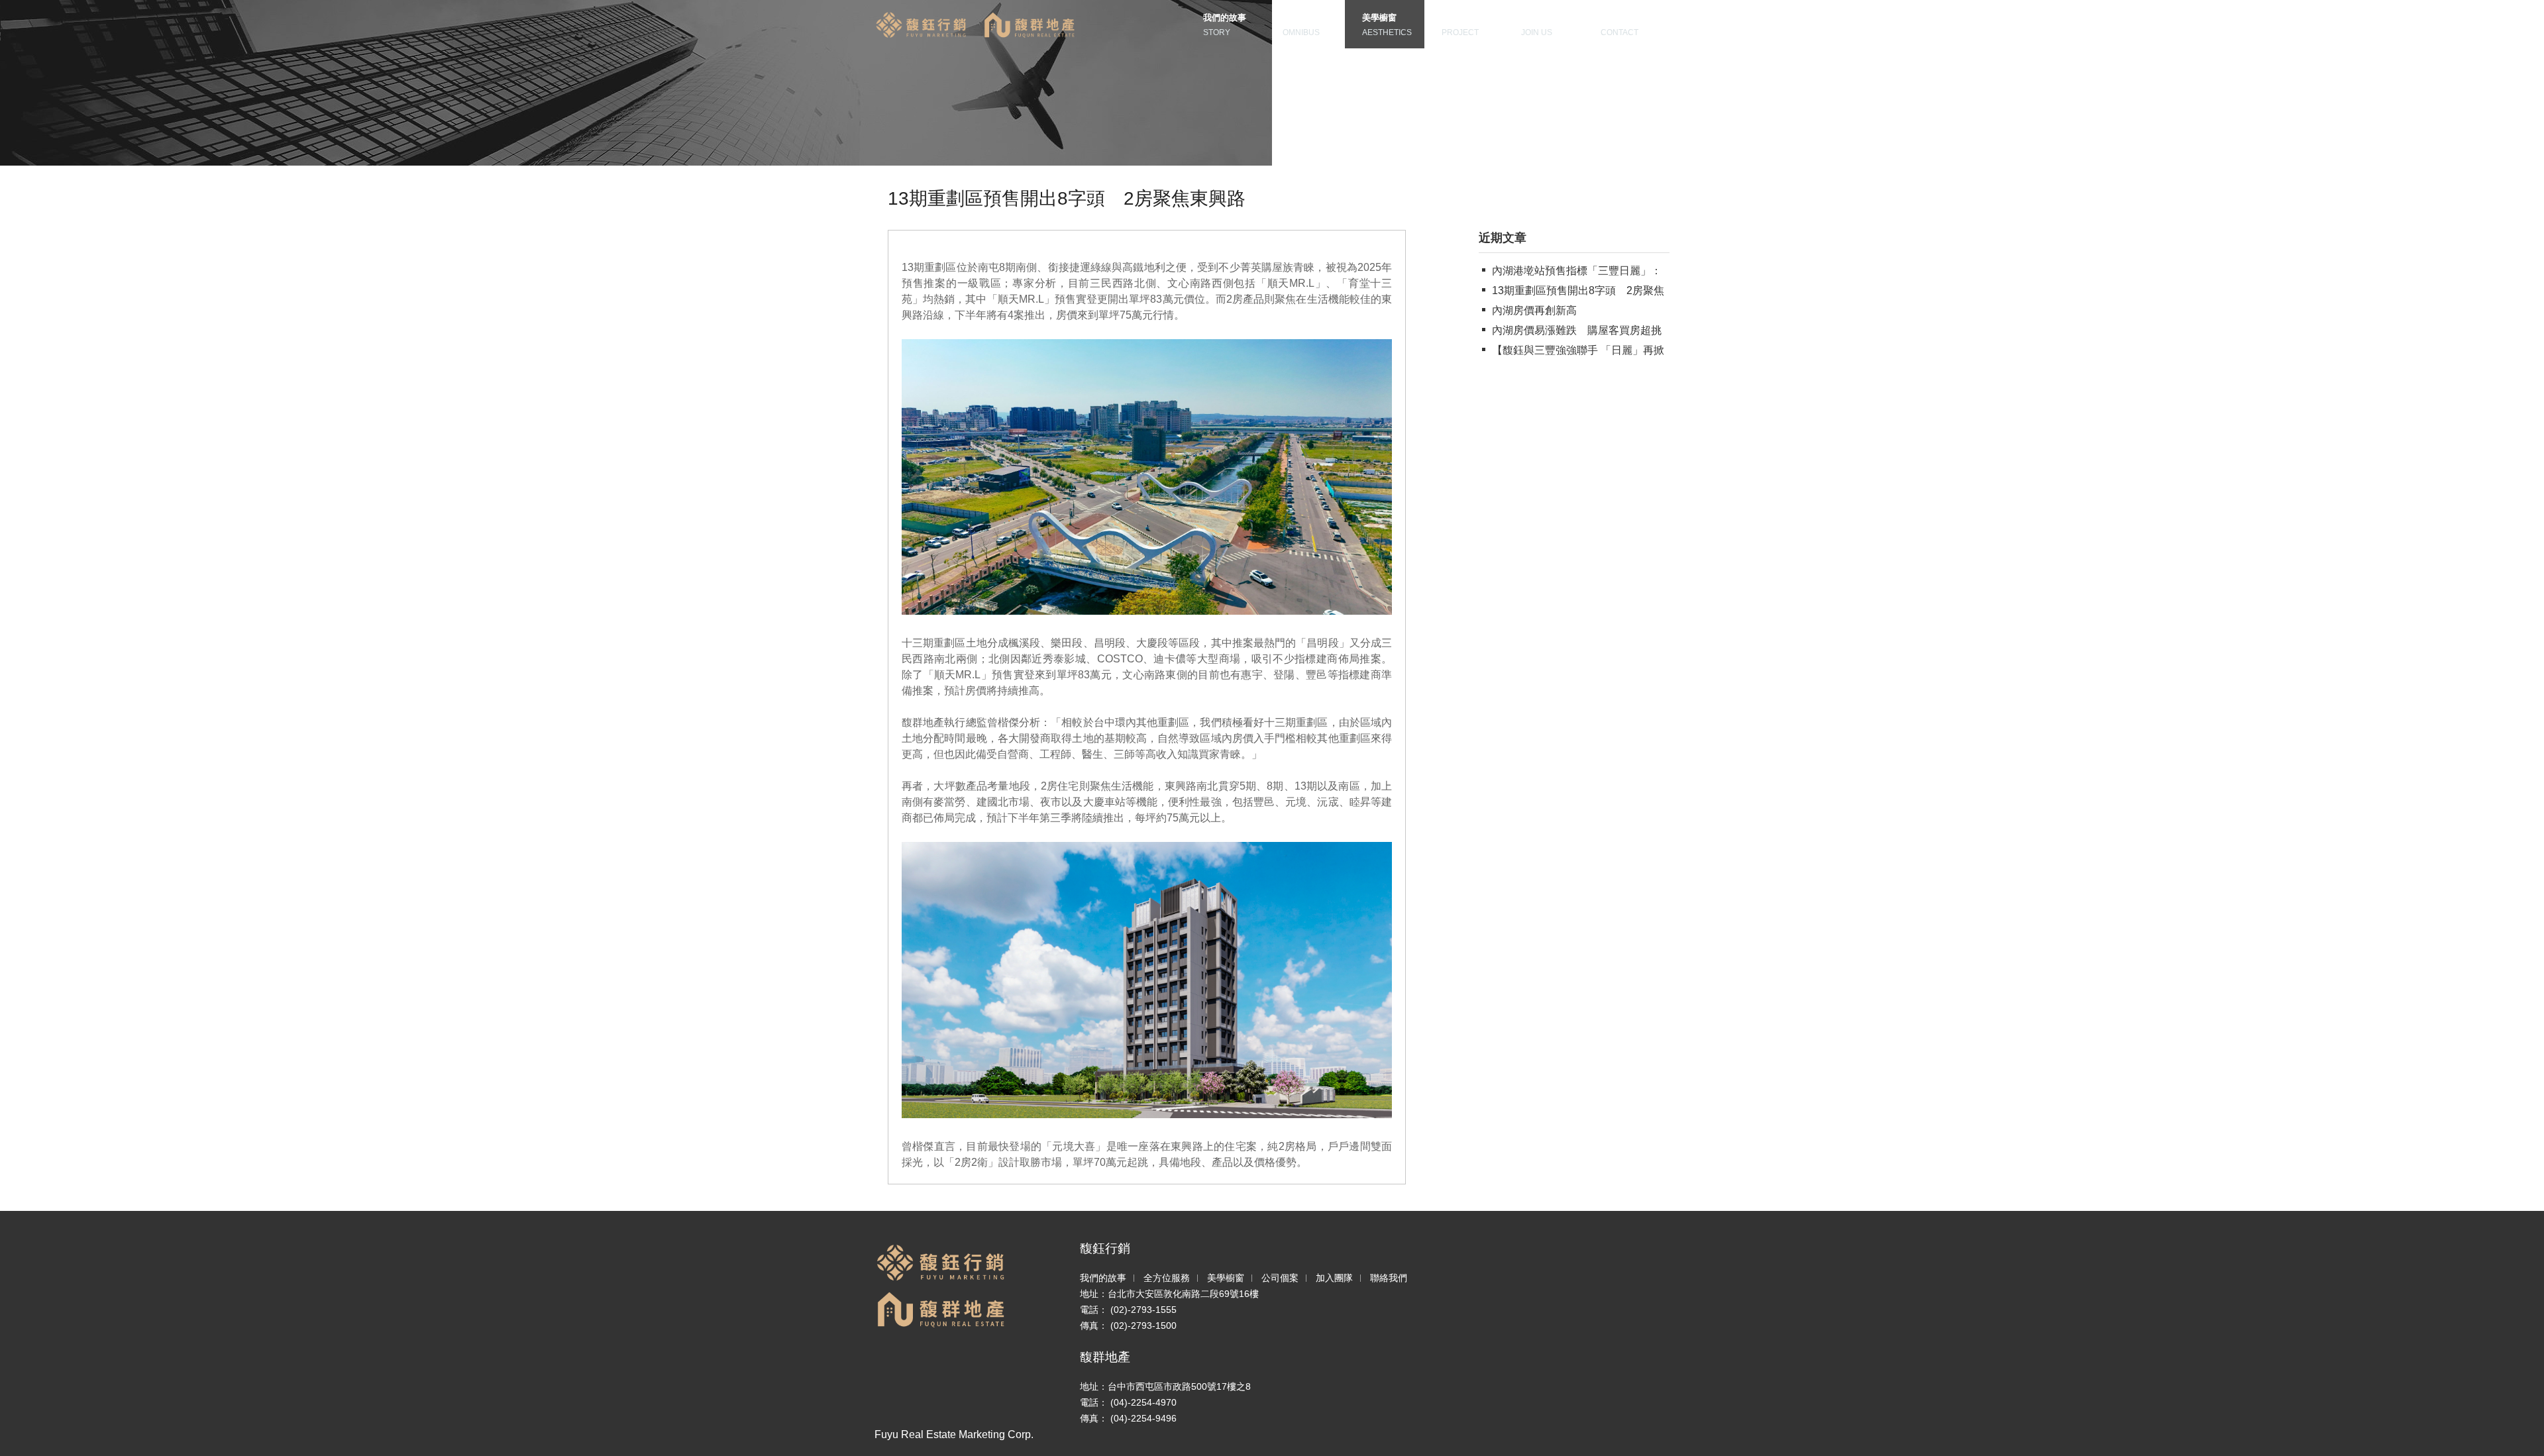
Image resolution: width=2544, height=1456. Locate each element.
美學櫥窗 (1226, 1278)
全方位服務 (1167, 1278)
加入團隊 (1334, 1278)
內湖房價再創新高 (1534, 310)
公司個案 (1280, 1278)
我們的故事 (1103, 1278)
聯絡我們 (1389, 1278)
